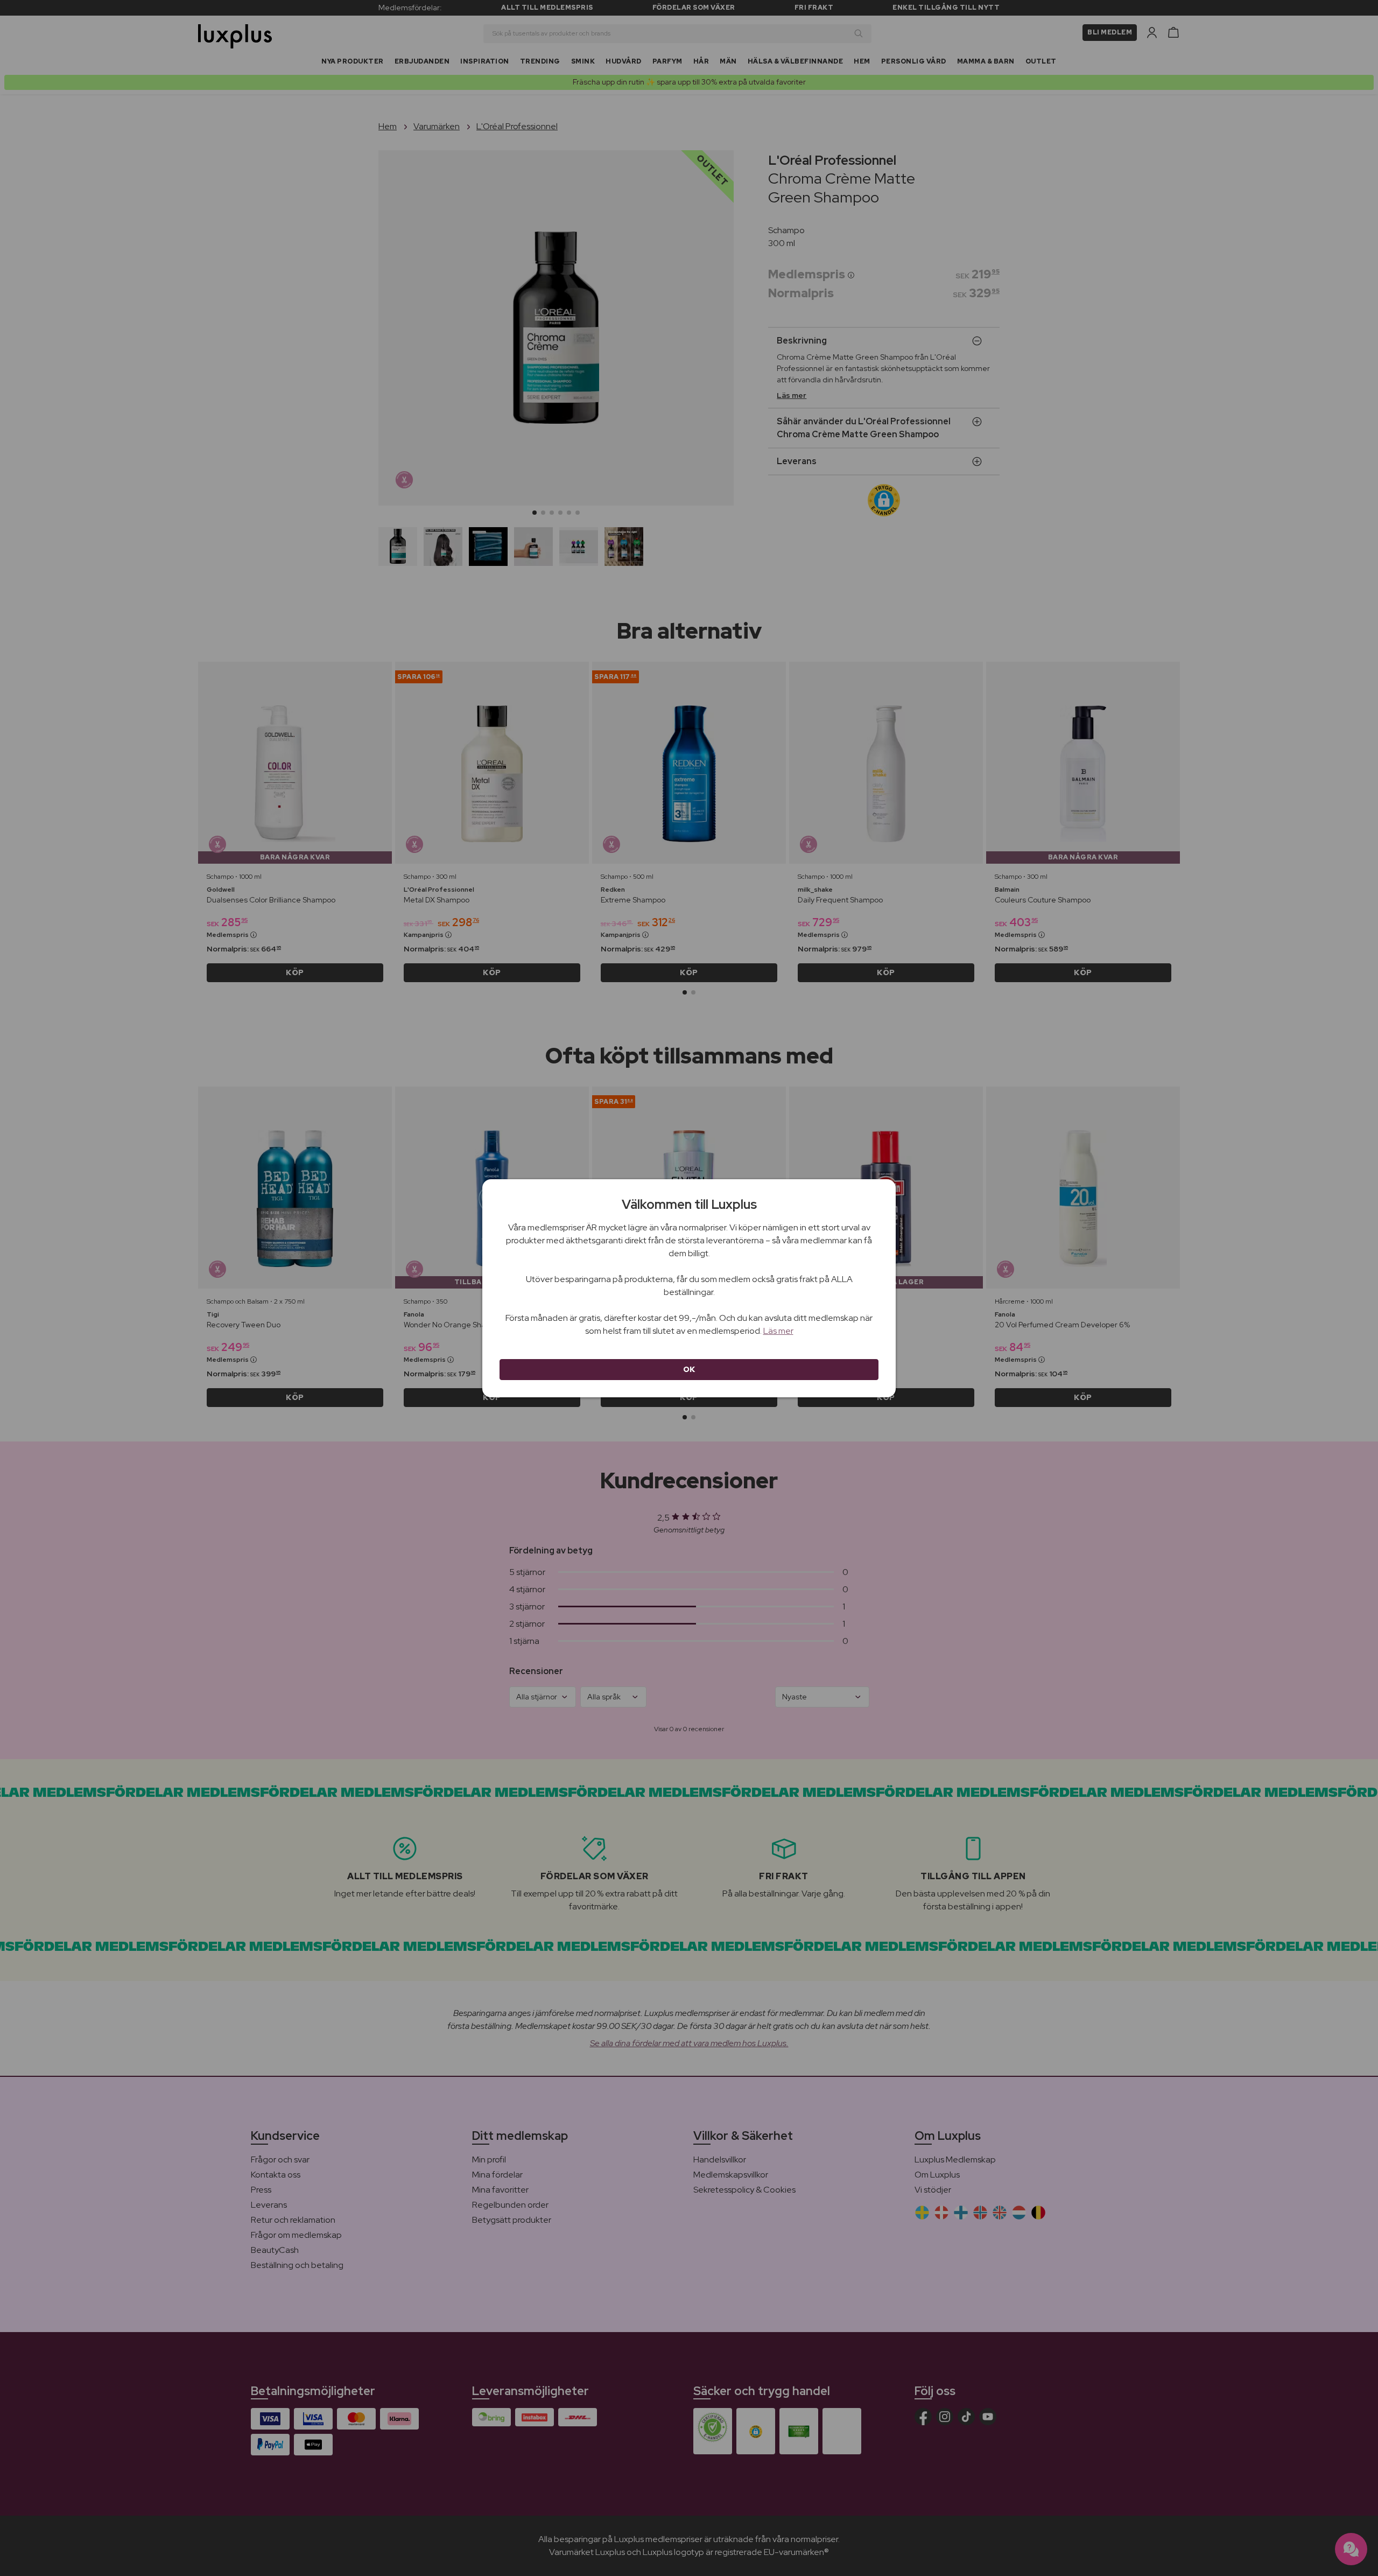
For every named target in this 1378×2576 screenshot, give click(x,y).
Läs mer (778, 1331)
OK (689, 1369)
